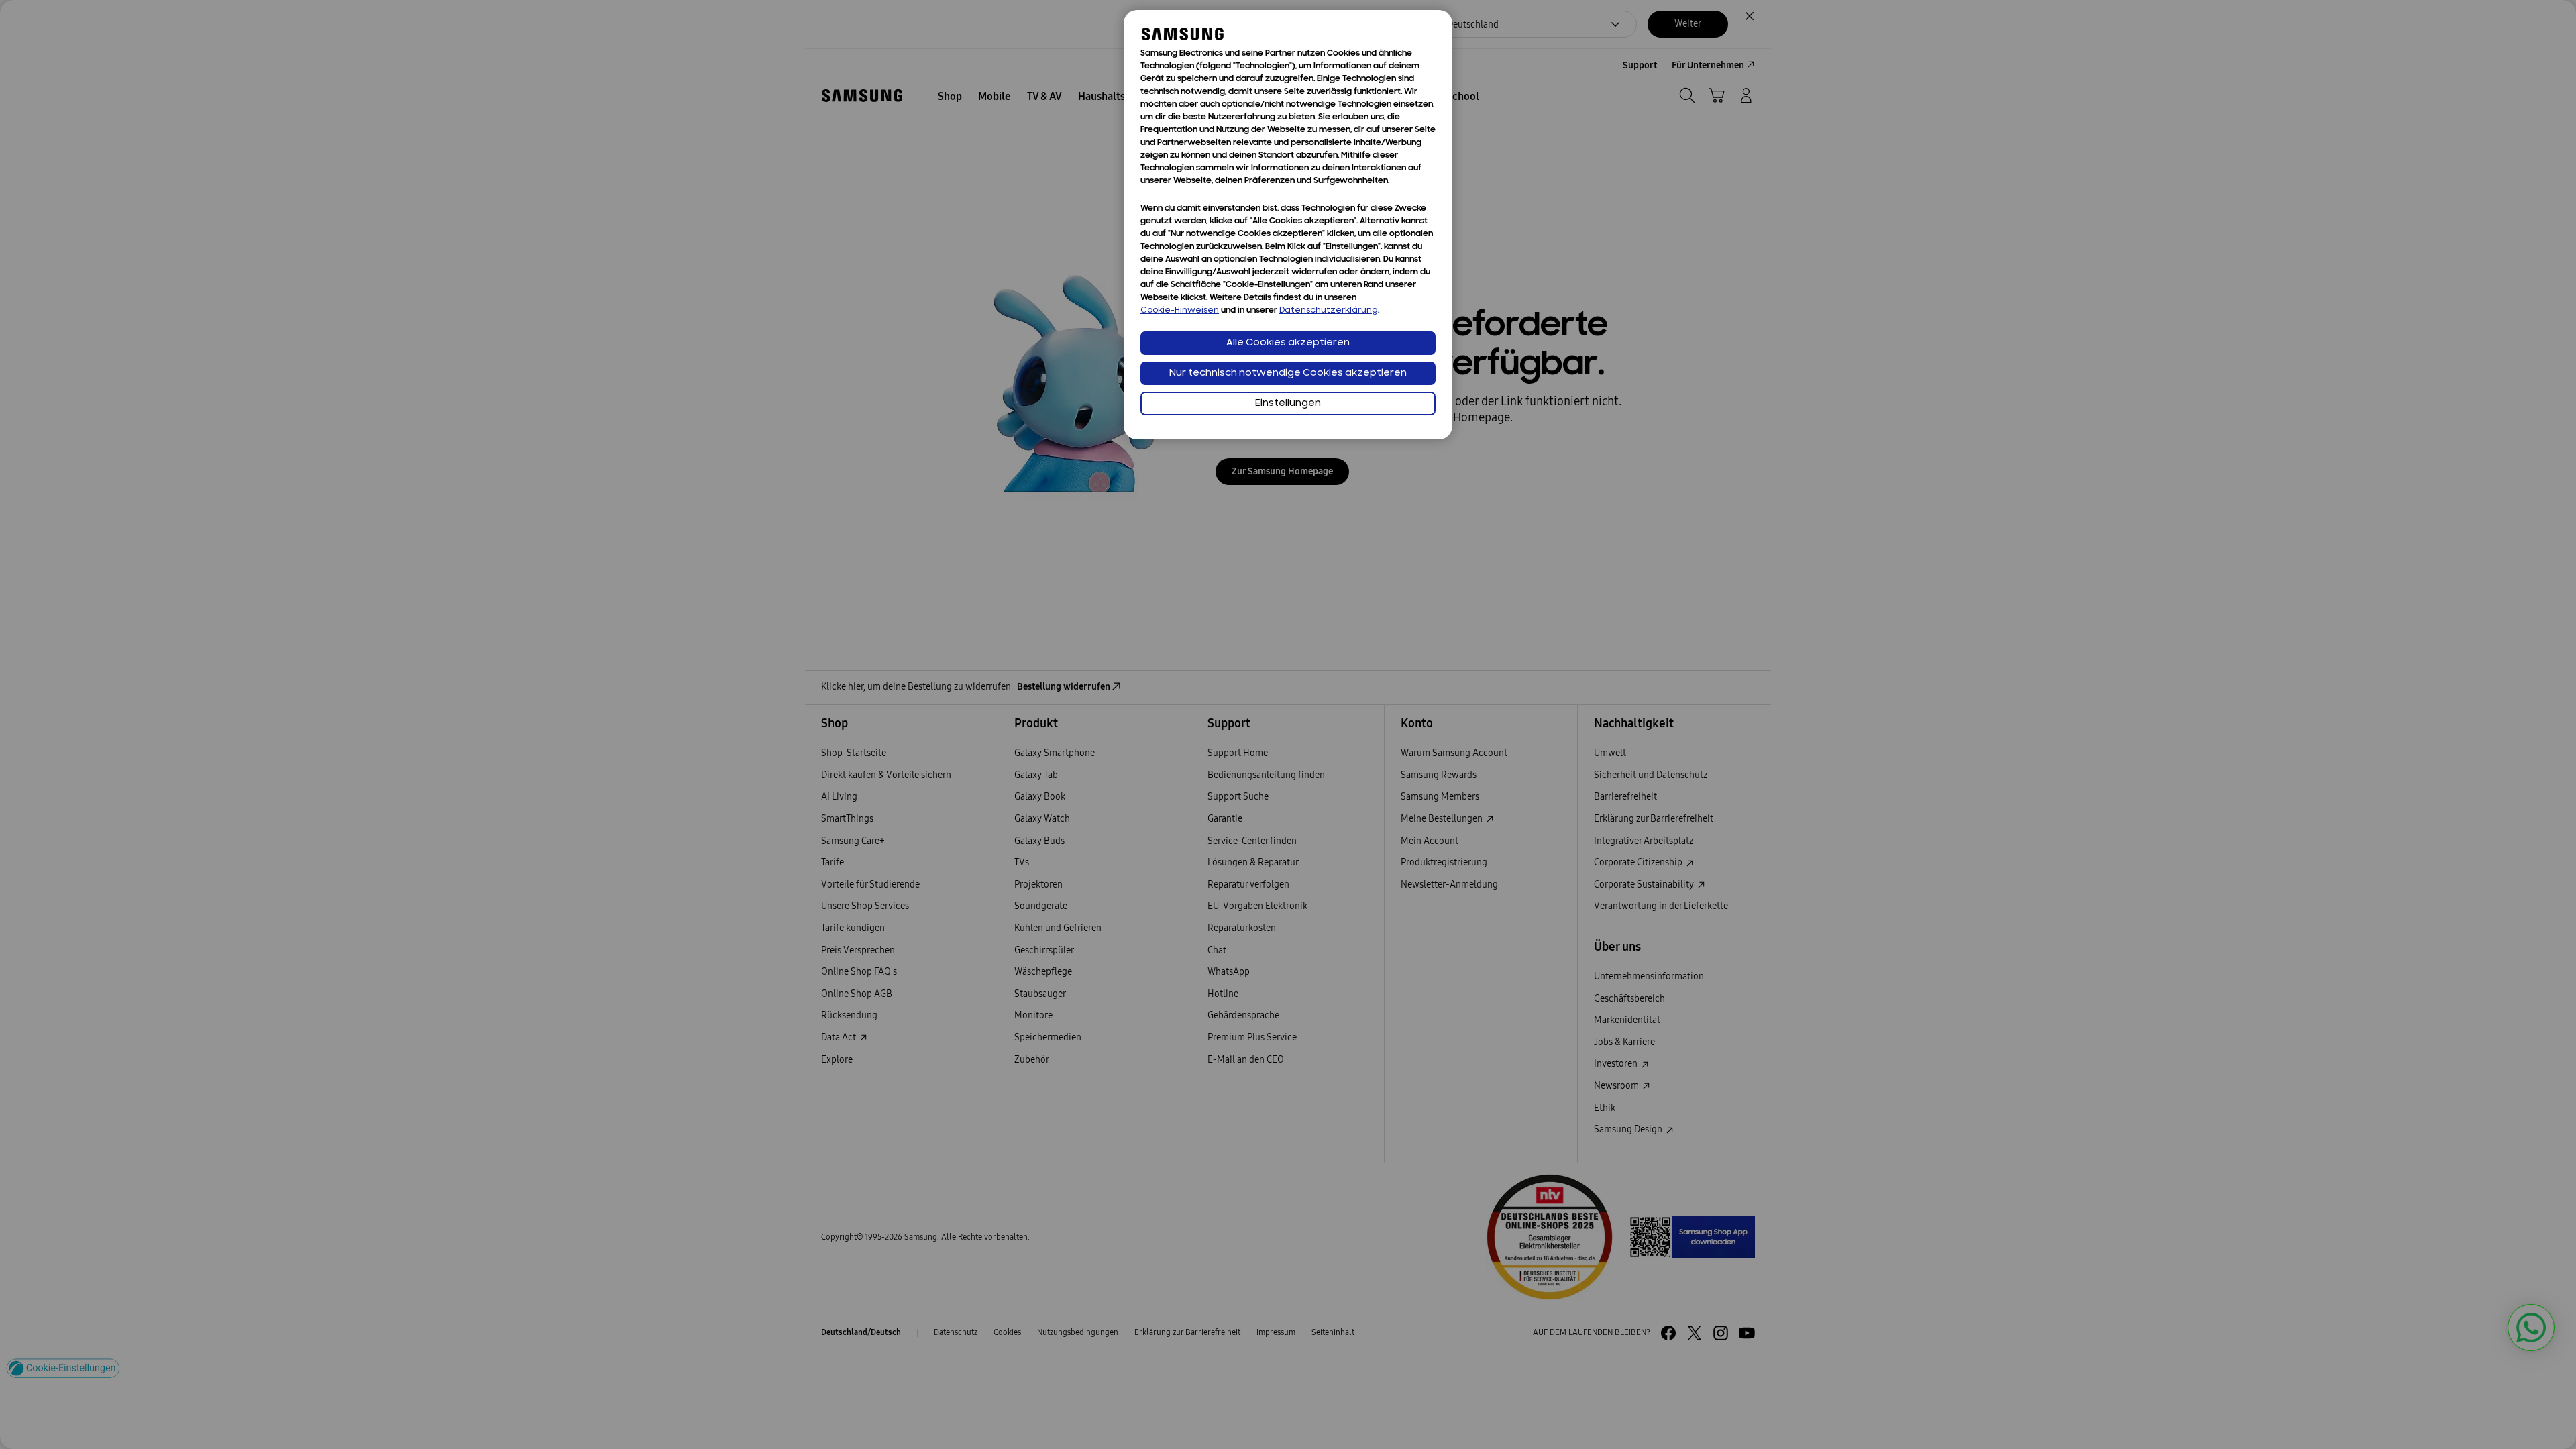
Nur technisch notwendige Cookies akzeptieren (1288, 373)
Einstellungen (1288, 404)
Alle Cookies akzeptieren (1288, 343)
